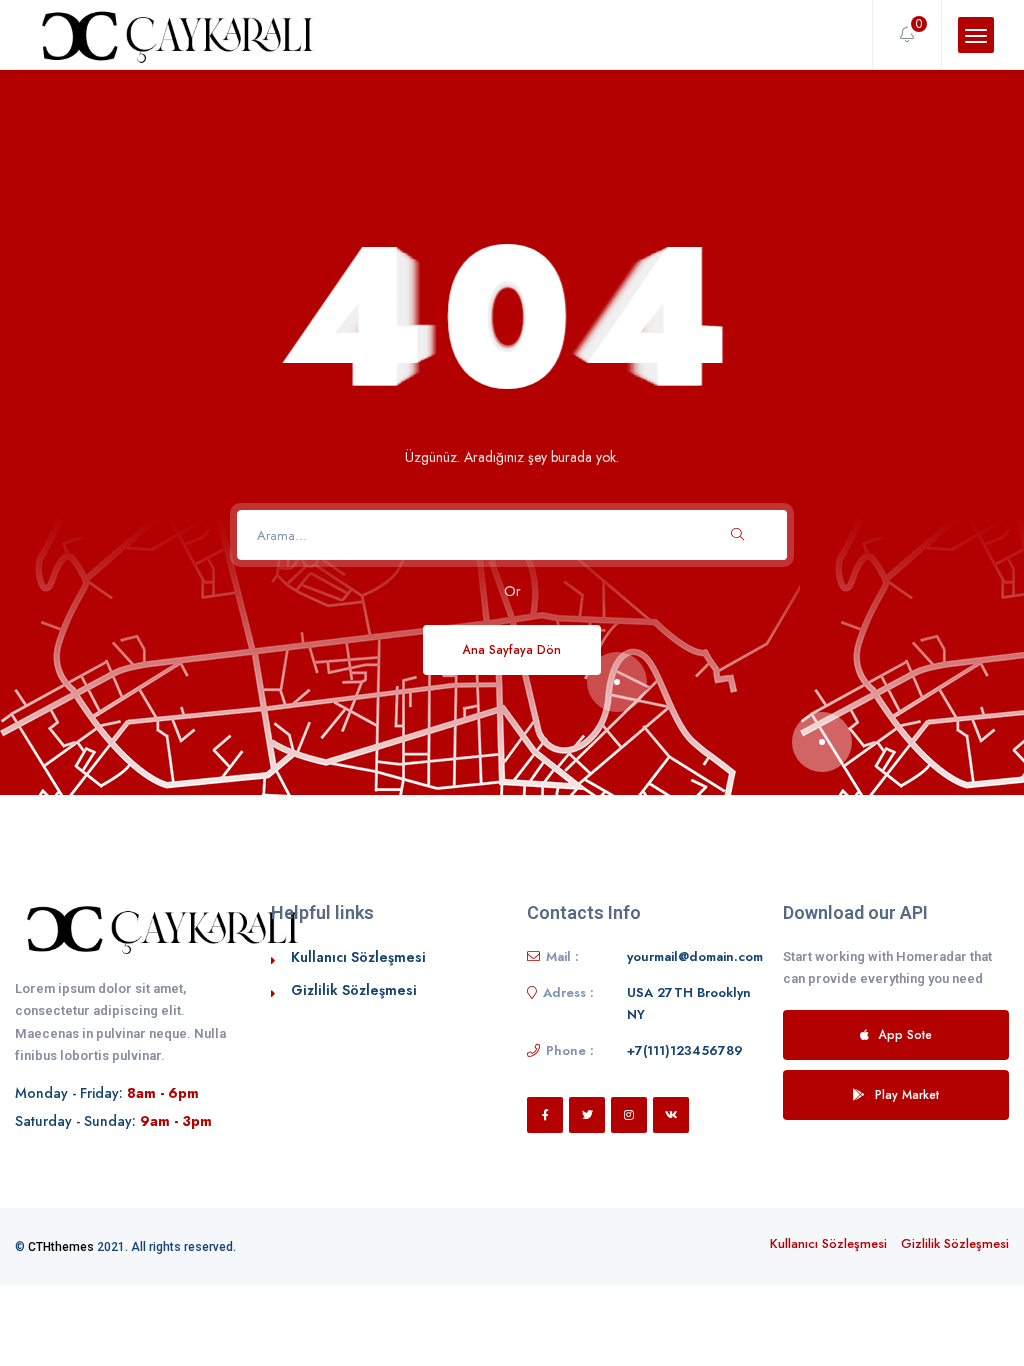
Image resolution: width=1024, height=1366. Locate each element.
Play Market (907, 1094)
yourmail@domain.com (695, 956)
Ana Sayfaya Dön (512, 649)
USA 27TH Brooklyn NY (689, 1003)
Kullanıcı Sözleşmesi (358, 957)
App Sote (905, 1034)
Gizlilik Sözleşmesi (354, 990)
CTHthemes (61, 1247)
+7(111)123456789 (685, 1050)
